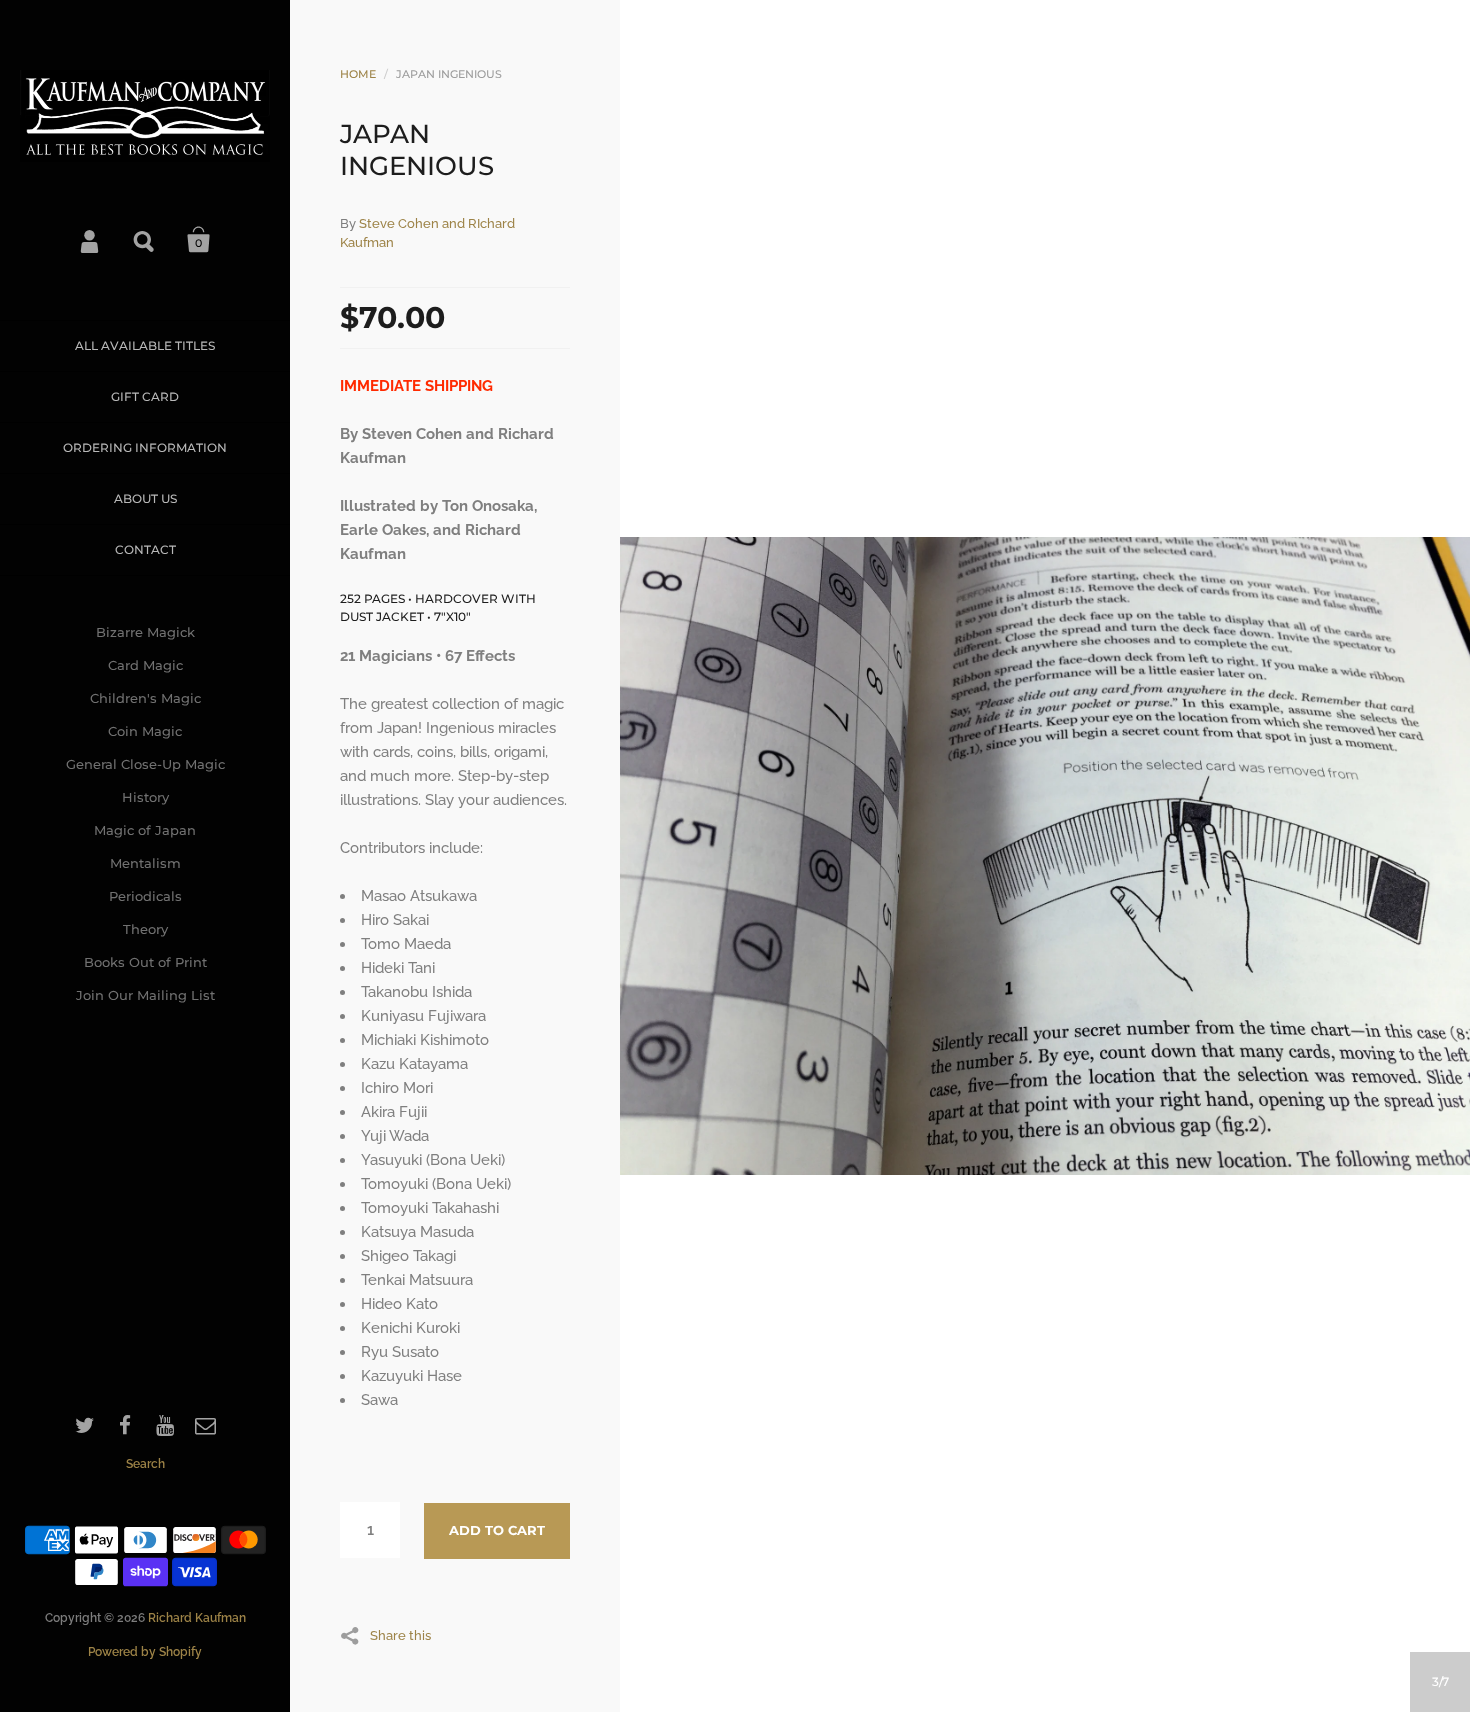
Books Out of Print (145, 962)
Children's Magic (145, 698)
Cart (199, 240)
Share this (400, 1635)
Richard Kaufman (197, 1618)
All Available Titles (145, 345)
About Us (145, 498)
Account (91, 240)
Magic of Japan (145, 830)
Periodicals (145, 896)
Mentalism (145, 863)
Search (145, 240)
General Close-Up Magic (145, 764)
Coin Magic (145, 731)
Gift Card (145, 396)
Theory (145, 929)
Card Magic (145, 665)
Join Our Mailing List (145, 995)
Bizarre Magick (145, 632)
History (145, 797)
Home (358, 74)
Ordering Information (145, 447)
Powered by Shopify (145, 1652)
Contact (145, 549)
